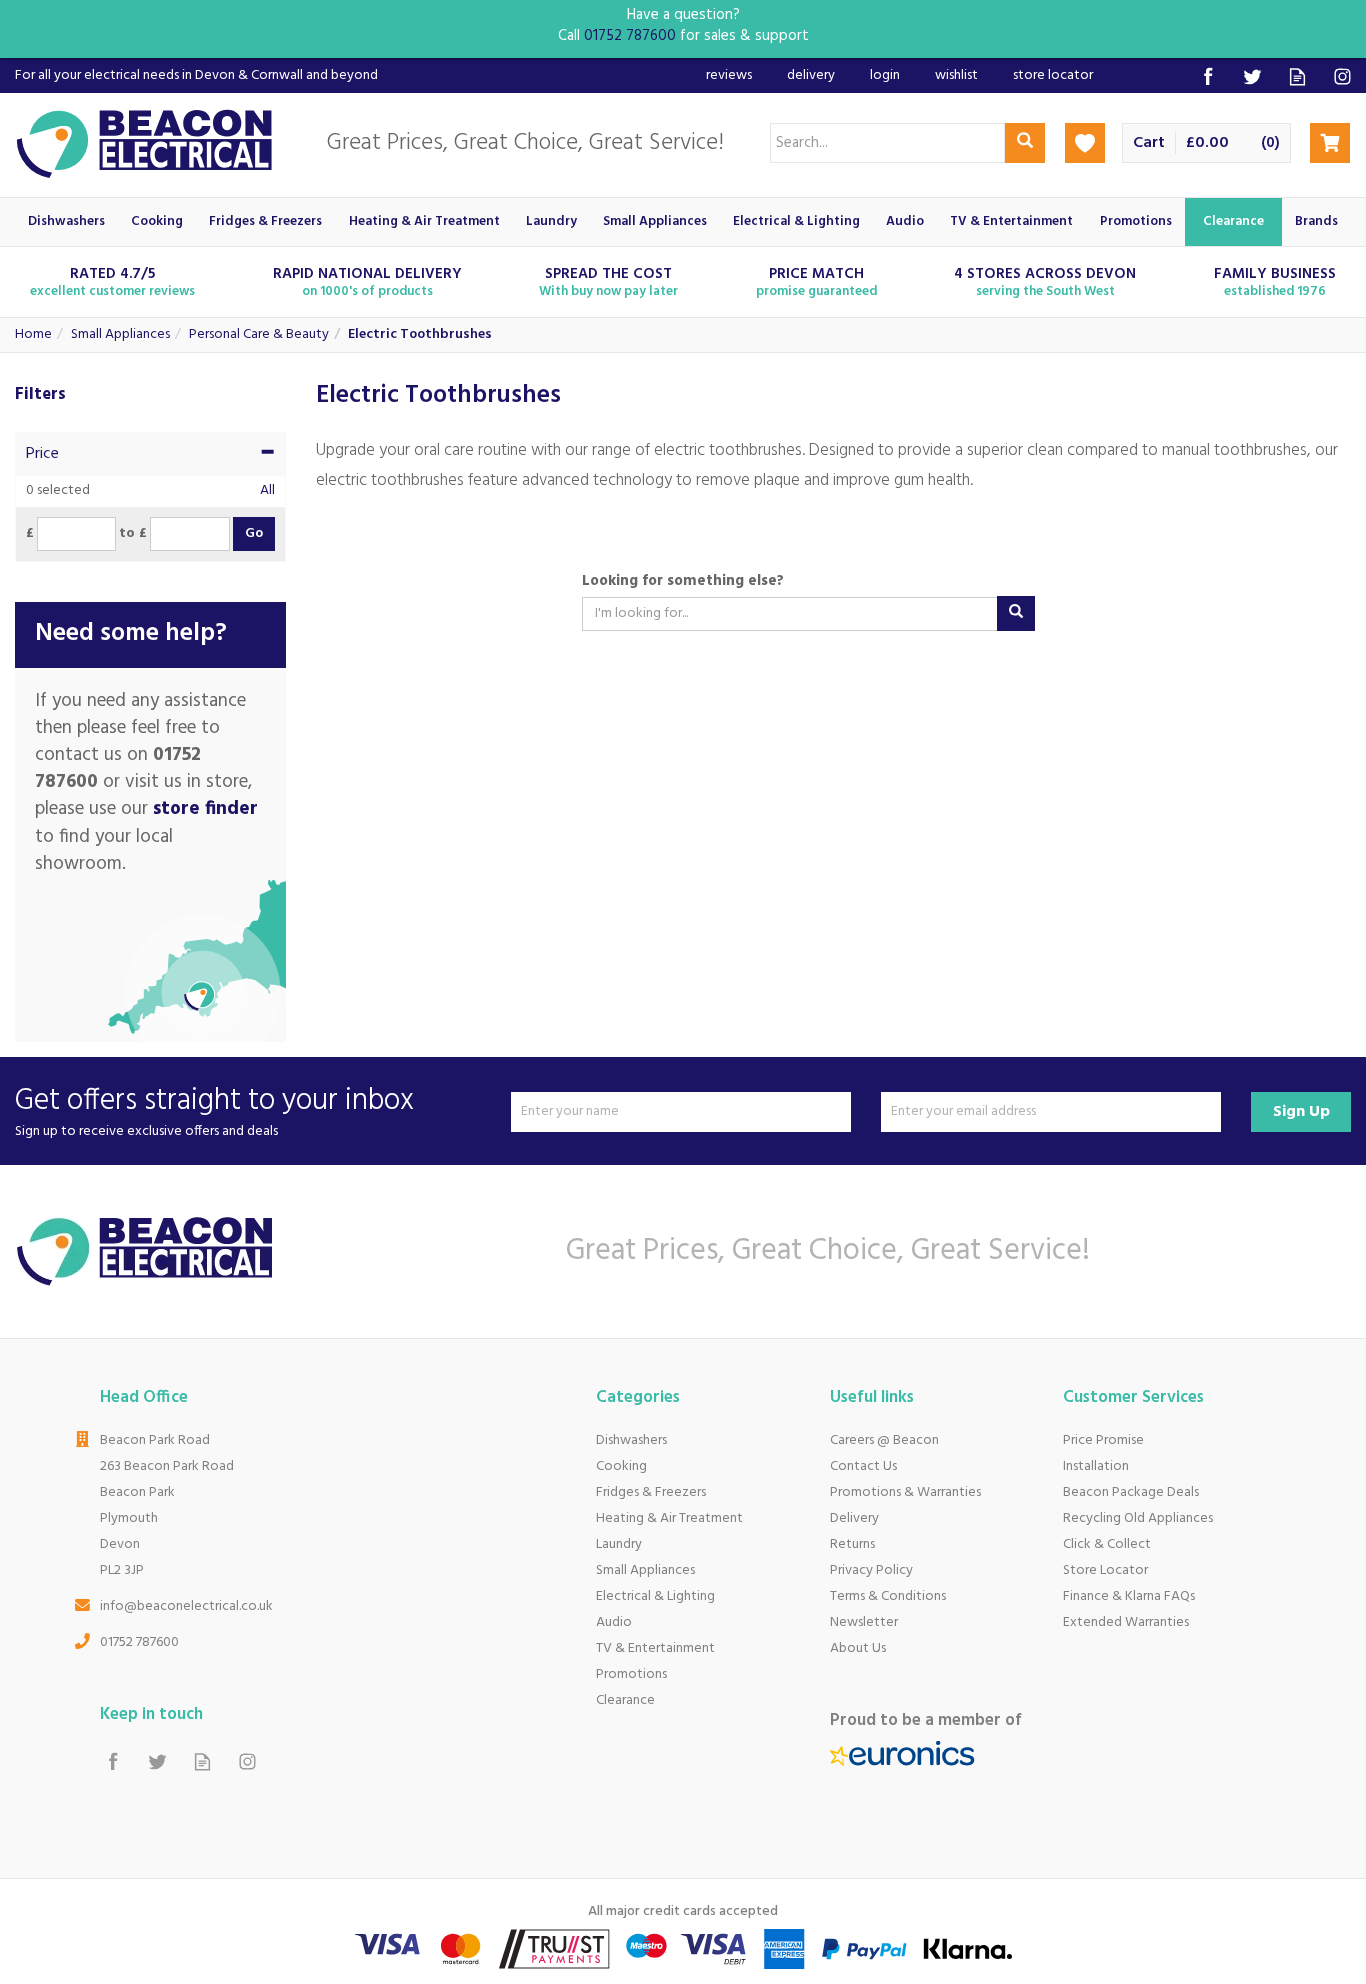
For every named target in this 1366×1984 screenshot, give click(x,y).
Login (885, 75)
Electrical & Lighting (655, 1596)
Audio (614, 1622)
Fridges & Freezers (651, 1492)
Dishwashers (631, 1440)
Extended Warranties (1126, 1622)
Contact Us (863, 1466)
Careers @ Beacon (884, 1440)
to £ (133, 534)
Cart (1149, 143)
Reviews (729, 75)
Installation (1096, 1466)
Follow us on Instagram (1342, 76)
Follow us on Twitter (1252, 76)
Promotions (631, 1674)
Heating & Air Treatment (669, 1518)
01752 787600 (139, 1642)
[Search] (1025, 143)
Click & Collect (1107, 1544)
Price (42, 454)
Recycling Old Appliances (1138, 1518)
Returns (852, 1544)
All (267, 491)
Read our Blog (1297, 76)
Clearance (625, 1700)
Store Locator (1105, 1570)
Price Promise (1103, 1440)
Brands (1316, 221)
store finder (205, 809)
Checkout (1330, 143)
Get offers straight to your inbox (214, 1111)
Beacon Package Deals (1131, 1492)
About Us (858, 1648)
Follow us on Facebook (1207, 76)
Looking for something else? (683, 581)
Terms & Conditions (888, 1596)
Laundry (619, 1544)
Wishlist (956, 75)
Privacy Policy (871, 1570)
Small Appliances (645, 1570)
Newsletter (864, 1622)
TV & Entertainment (655, 1648)
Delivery (854, 1518)
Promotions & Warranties (905, 1492)
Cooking (621, 1466)
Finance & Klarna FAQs (1129, 1596)
